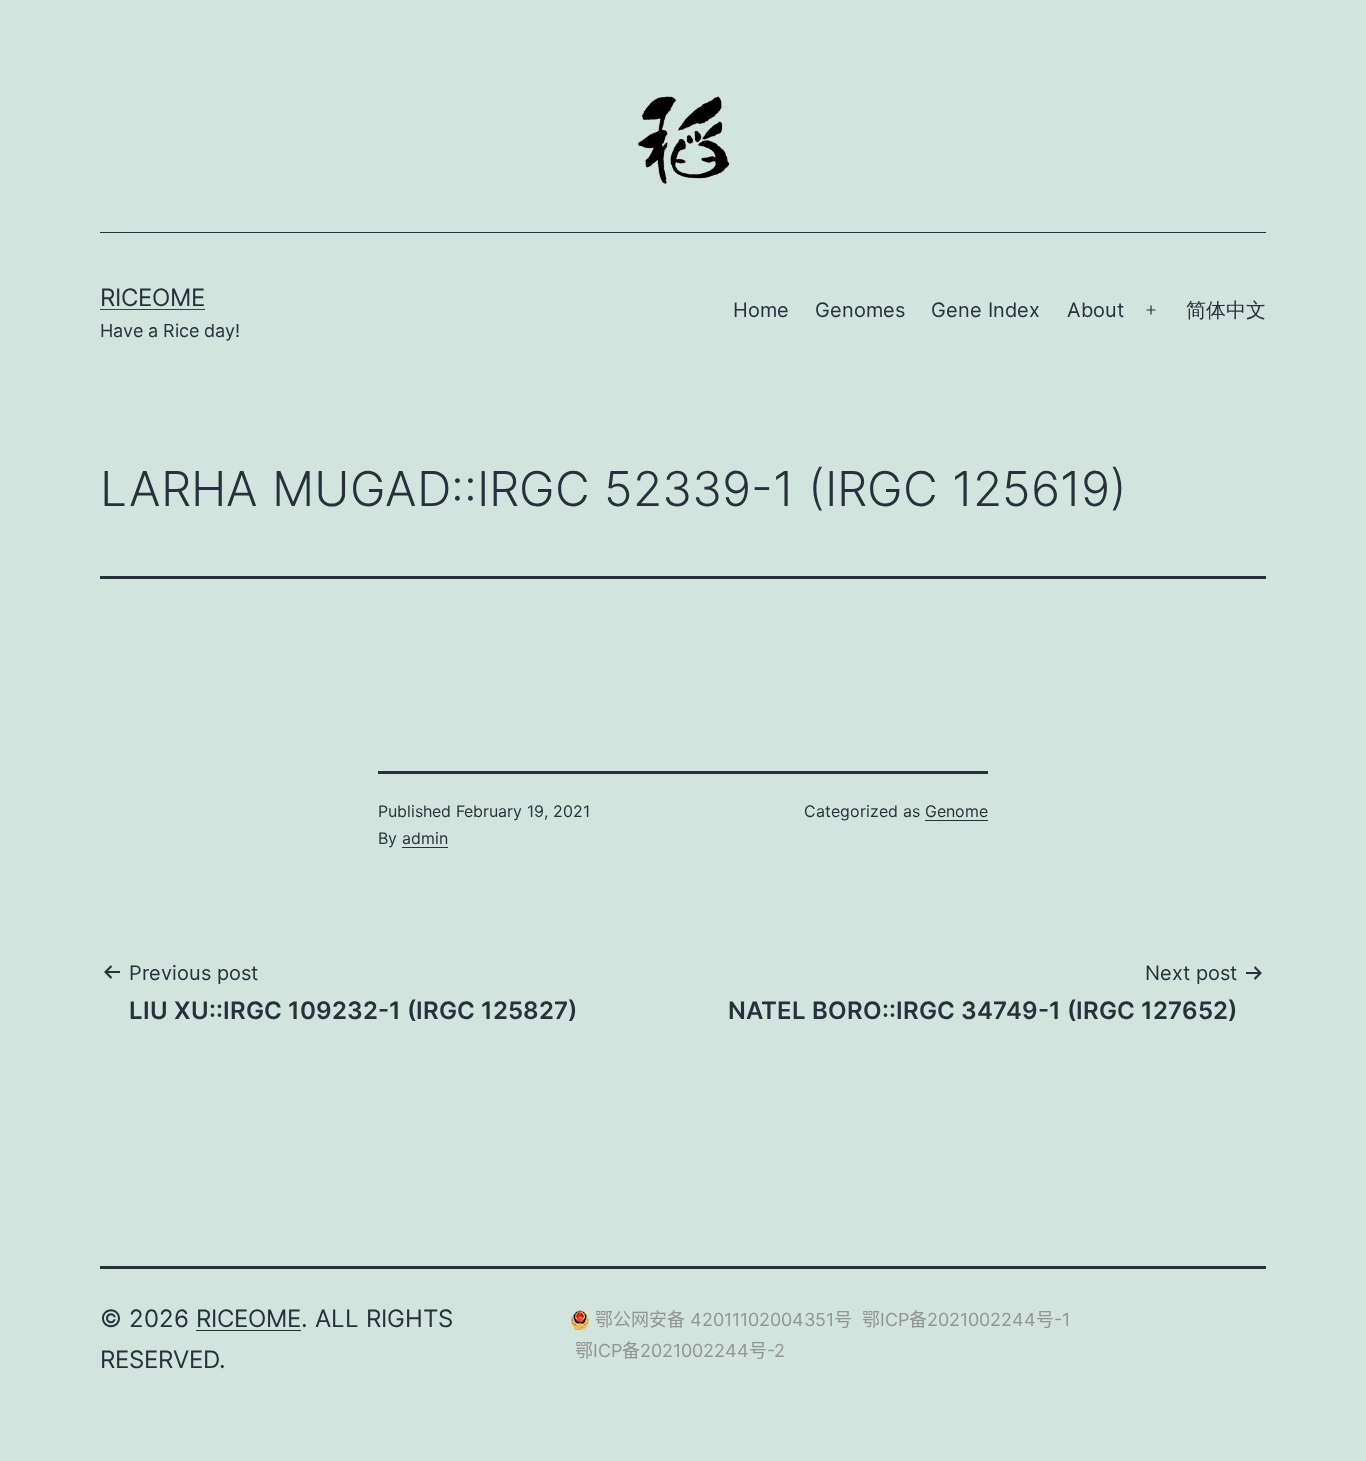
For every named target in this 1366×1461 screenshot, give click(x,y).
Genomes (860, 310)
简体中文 (1226, 310)
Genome (956, 811)
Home (761, 310)
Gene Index (985, 310)
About (1095, 310)
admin (425, 838)
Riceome (152, 297)
